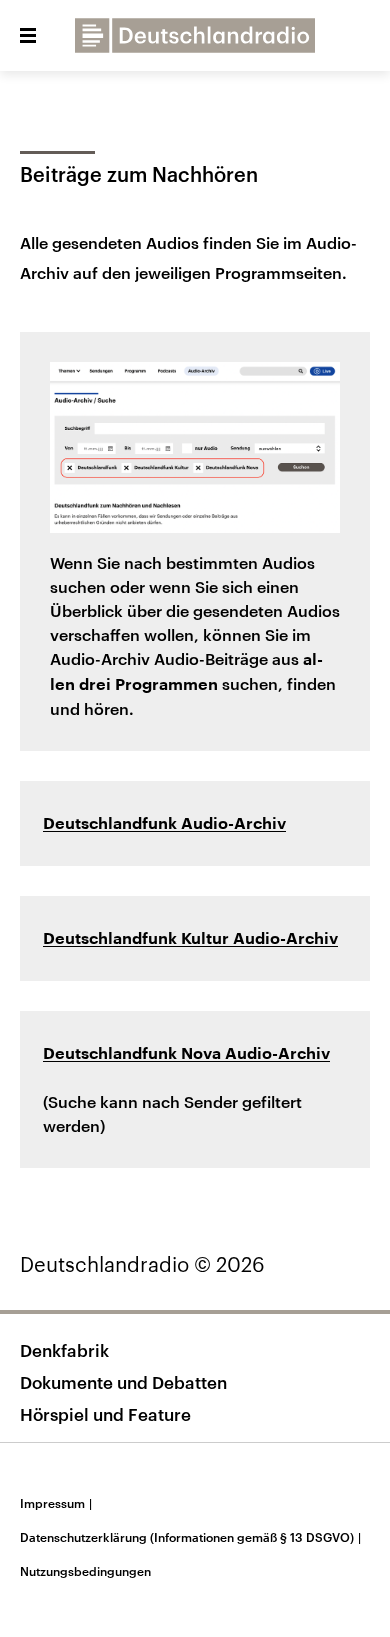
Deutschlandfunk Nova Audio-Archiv (186, 1054)
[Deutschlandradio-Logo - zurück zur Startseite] (195, 35)
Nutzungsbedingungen (85, 1571)
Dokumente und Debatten (123, 1382)
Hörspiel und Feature (105, 1414)
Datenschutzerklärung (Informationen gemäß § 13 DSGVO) (190, 1537)
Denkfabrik (64, 1350)
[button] (28, 36)
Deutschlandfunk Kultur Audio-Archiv (190, 939)
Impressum (56, 1503)
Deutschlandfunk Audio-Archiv (164, 824)
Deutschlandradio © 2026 (142, 1264)
